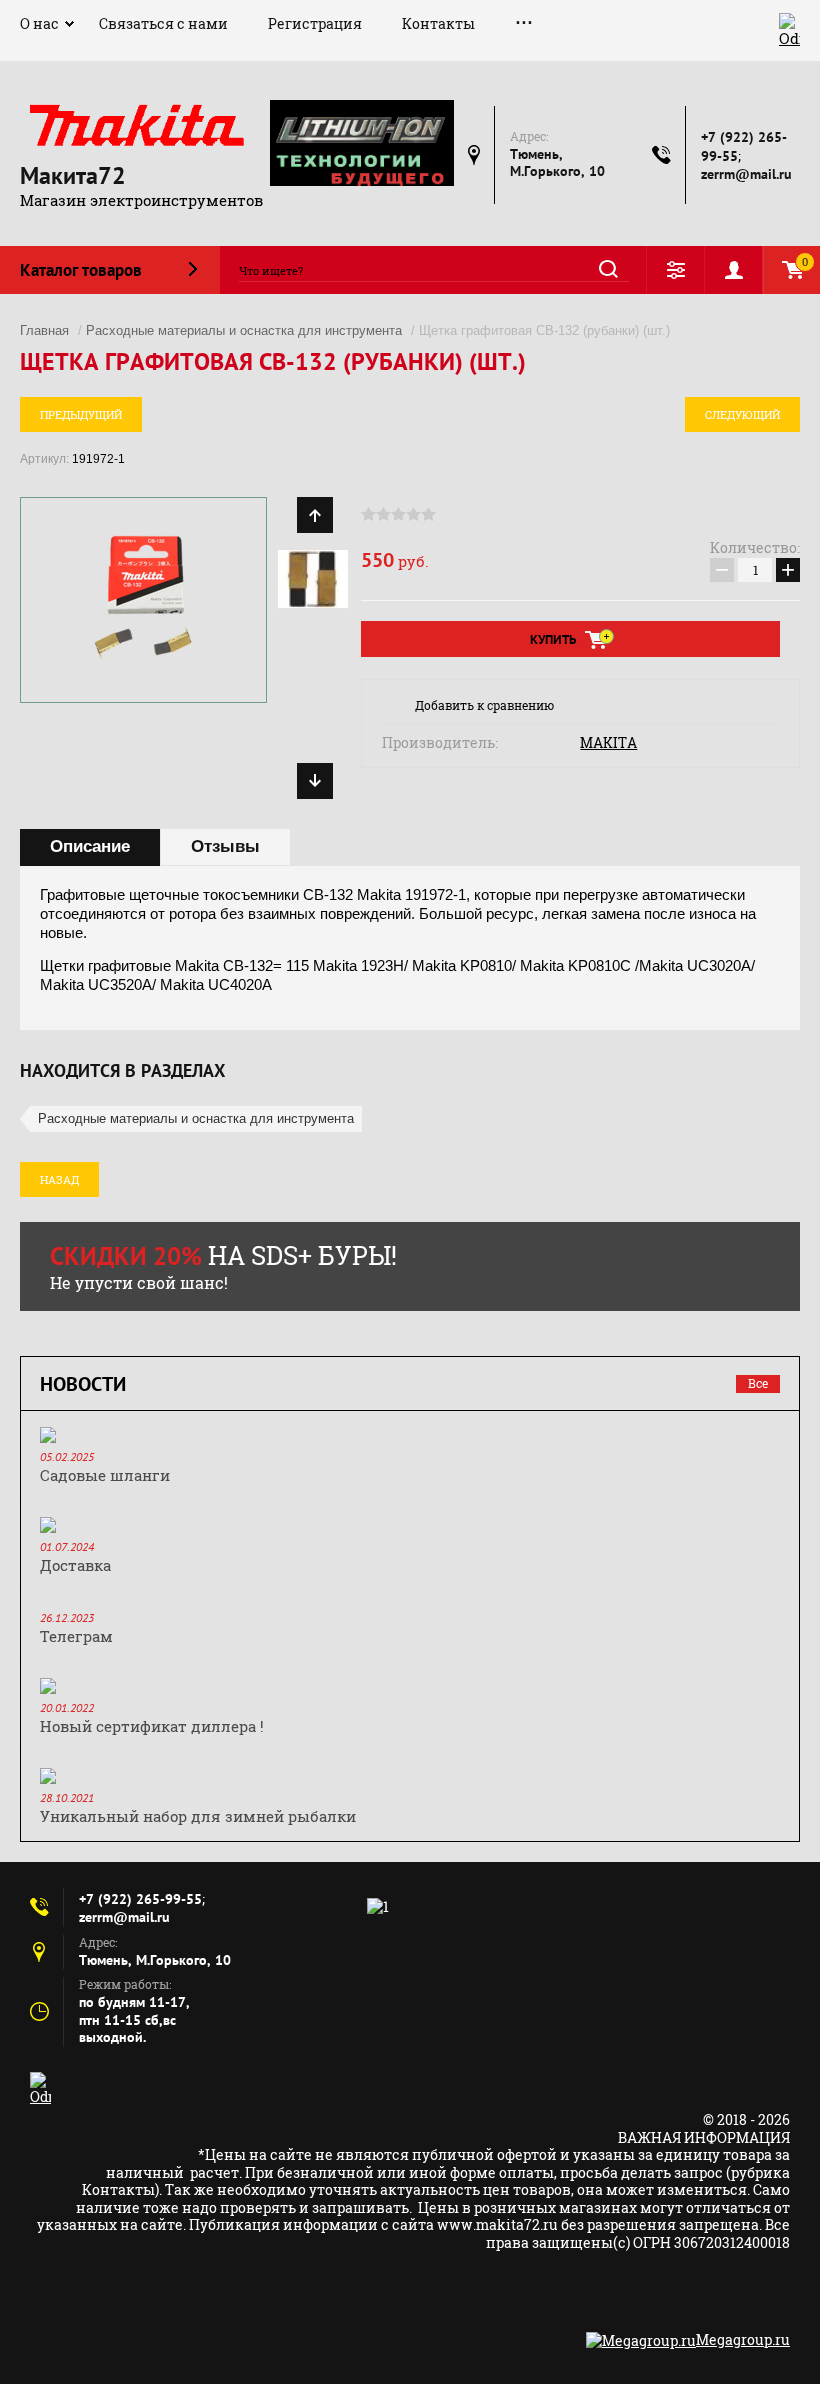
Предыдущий (81, 414)
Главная (44, 330)
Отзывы (225, 846)
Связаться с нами (163, 23)
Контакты (438, 23)
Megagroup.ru (743, 2339)
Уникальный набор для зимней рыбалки (198, 1816)
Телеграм (76, 1636)
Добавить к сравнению (484, 705)
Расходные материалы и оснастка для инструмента (244, 330)
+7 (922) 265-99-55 (140, 1899)
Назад (59, 1179)
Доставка (75, 1565)
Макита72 (73, 175)
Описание (90, 846)
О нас (39, 23)
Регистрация (315, 23)
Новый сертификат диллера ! (152, 1726)
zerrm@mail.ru (746, 174)
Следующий (742, 414)
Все (758, 1383)
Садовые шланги (105, 1475)
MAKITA (608, 743)
